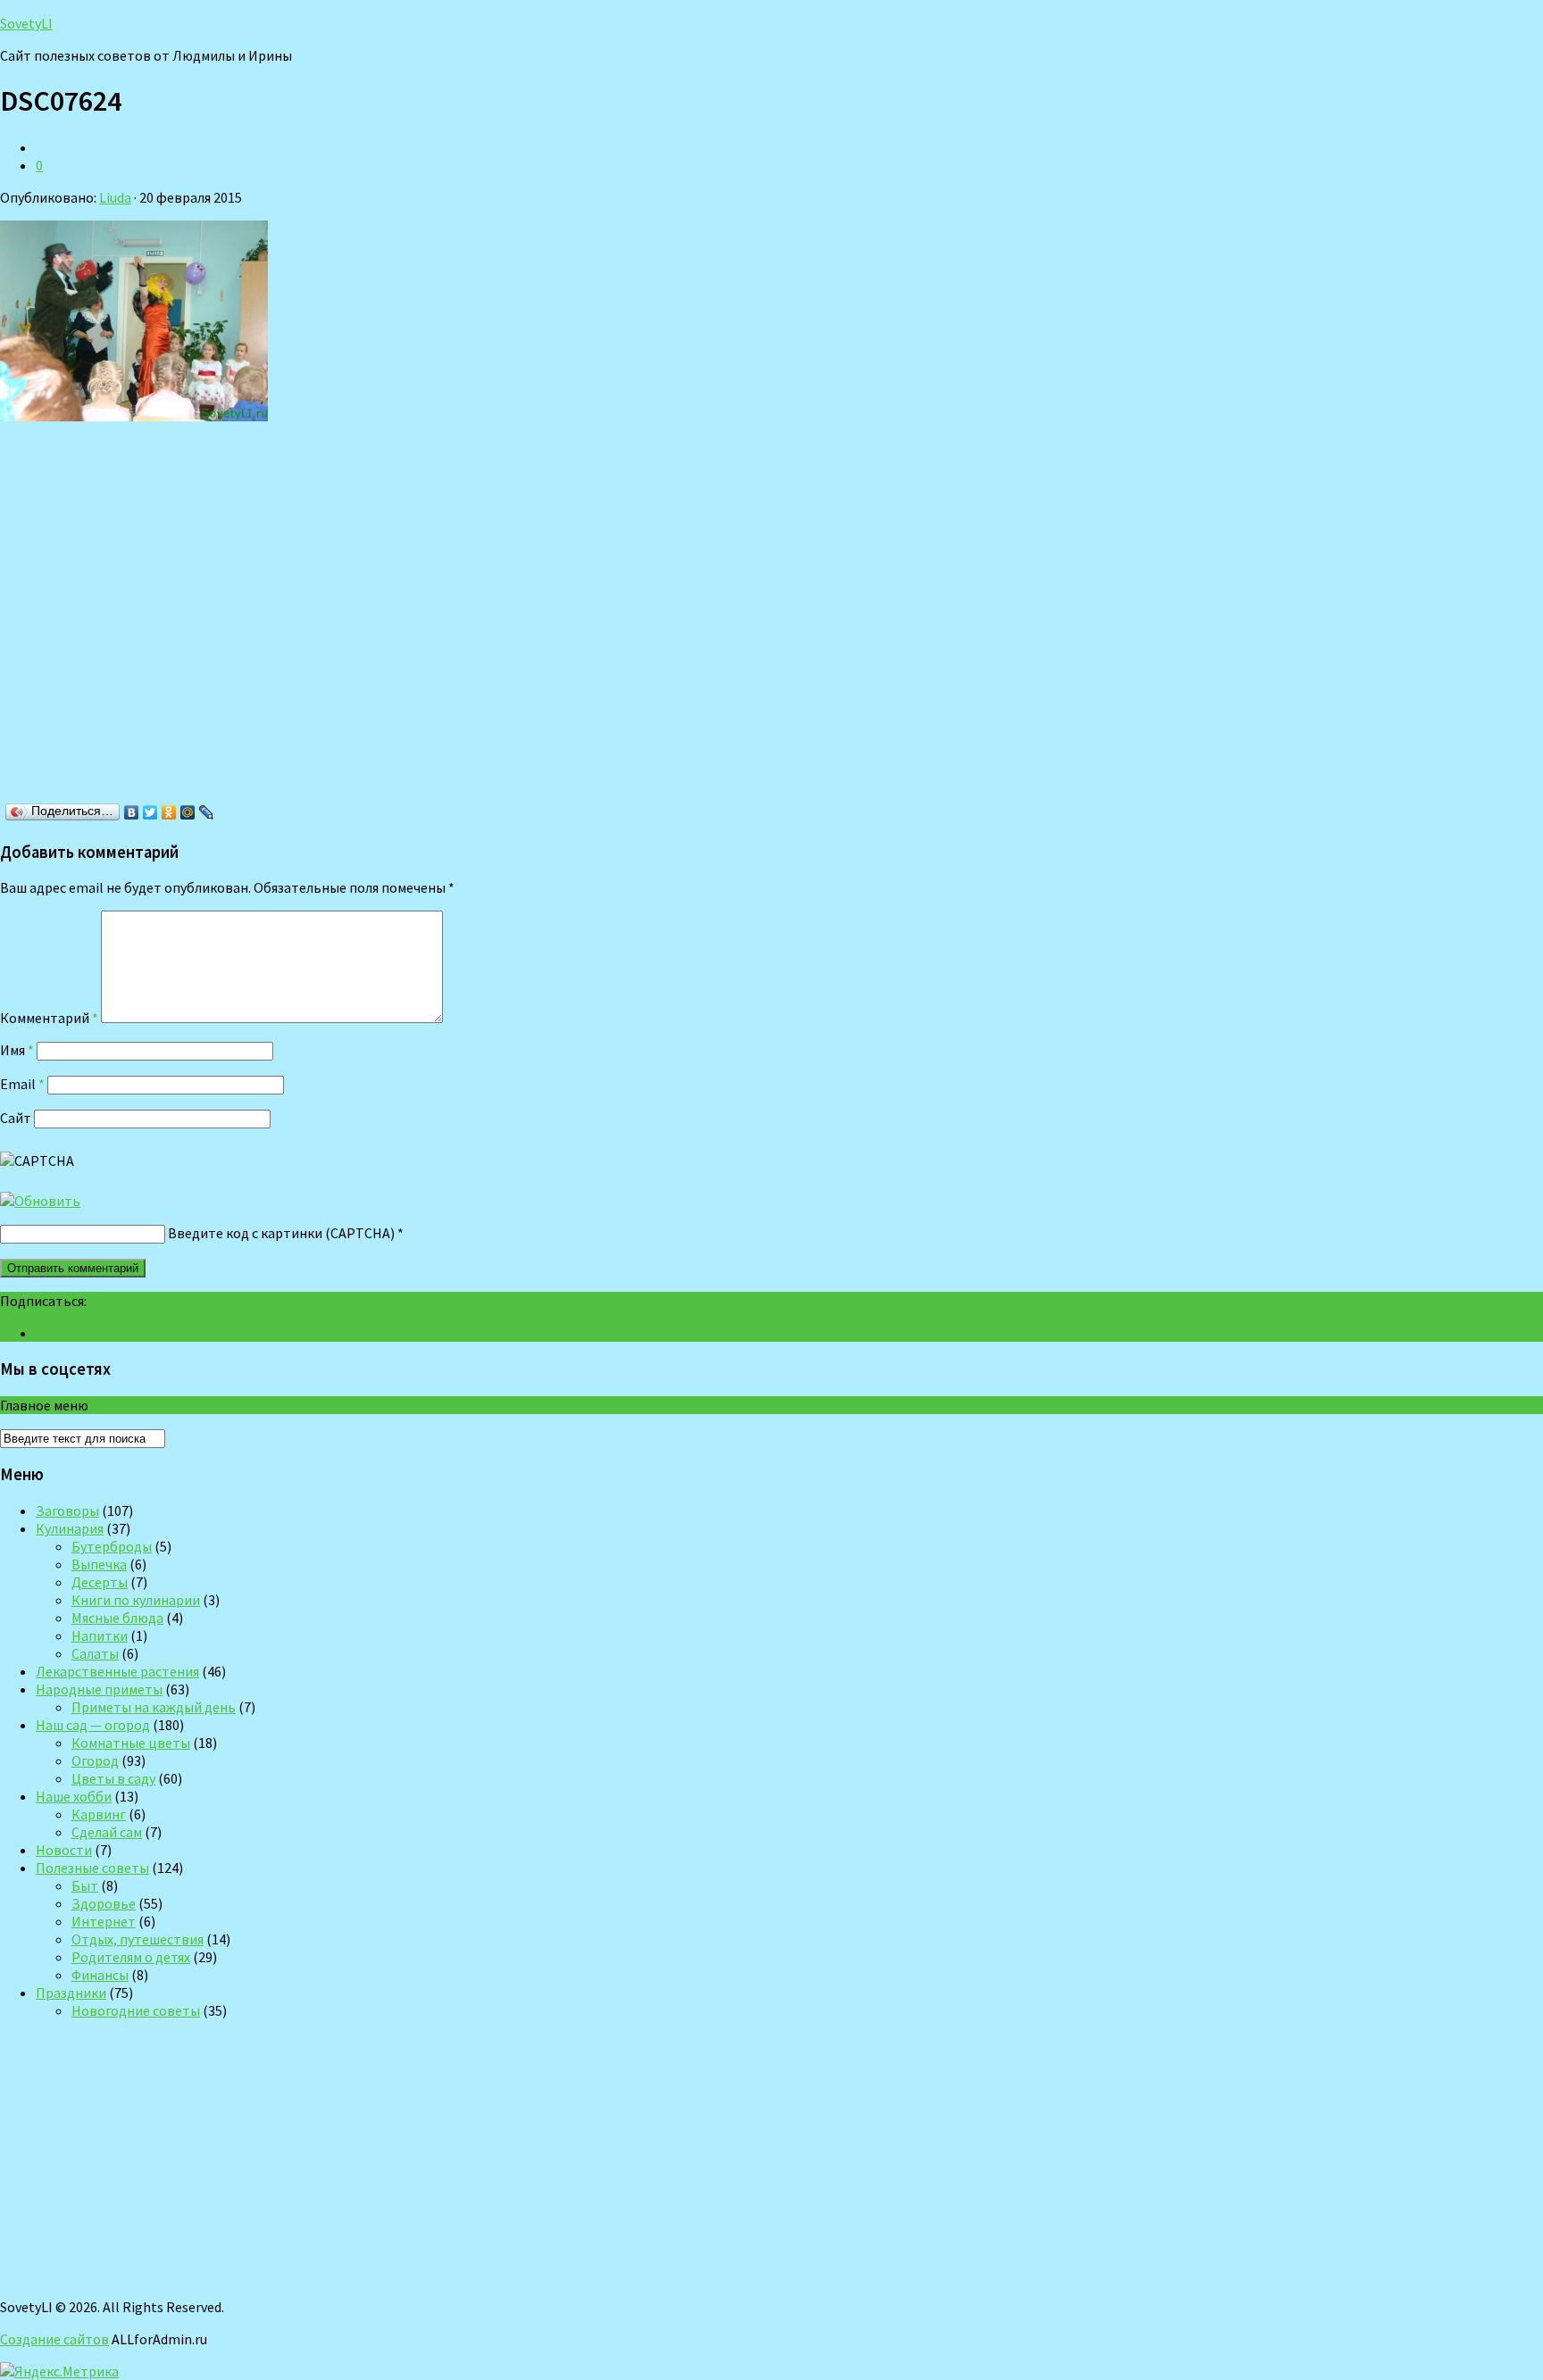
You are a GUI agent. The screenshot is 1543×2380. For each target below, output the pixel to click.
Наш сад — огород (93, 1725)
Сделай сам (107, 1832)
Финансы (100, 1975)
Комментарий (49, 1018)
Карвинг (99, 1814)
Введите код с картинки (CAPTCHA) (281, 1233)
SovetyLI (26, 23)
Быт (85, 1885)
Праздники (71, 1993)
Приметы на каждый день (154, 1707)
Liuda (115, 197)
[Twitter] (150, 812)
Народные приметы (99, 1689)
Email (22, 1084)
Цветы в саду (113, 1778)
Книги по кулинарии (136, 1600)
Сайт (16, 1118)
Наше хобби (74, 1796)
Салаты (95, 1653)
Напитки (100, 1635)
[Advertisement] (259, 618)
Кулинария (70, 1528)
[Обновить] (40, 1201)
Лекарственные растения (117, 1671)
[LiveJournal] (207, 812)
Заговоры (67, 1510)
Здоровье (104, 1903)
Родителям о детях (131, 1957)
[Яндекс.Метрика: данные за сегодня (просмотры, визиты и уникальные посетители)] (59, 2371)
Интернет (104, 1921)
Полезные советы (92, 1868)
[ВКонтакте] (132, 812)
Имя (17, 1050)
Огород (95, 1760)
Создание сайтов (54, 2339)
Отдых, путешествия (138, 1939)
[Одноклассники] (169, 812)
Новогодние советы (136, 2010)
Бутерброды (112, 1546)
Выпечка (99, 1564)
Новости (64, 1850)
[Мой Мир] (188, 812)
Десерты (100, 1582)
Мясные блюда (117, 1618)
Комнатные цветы (131, 1743)
